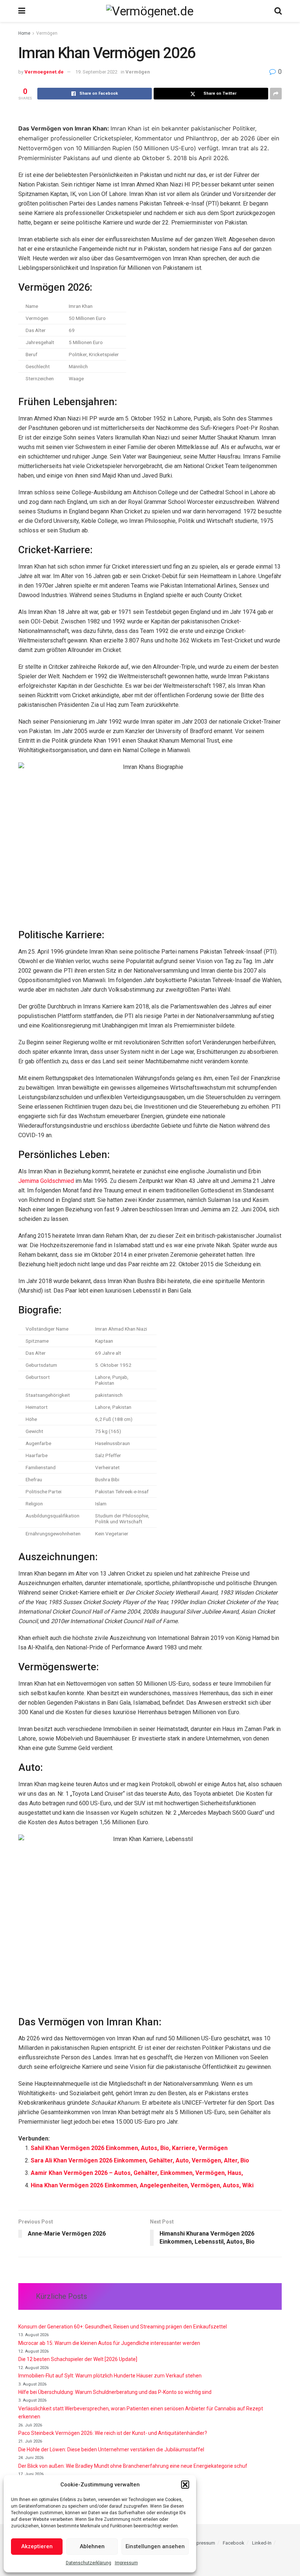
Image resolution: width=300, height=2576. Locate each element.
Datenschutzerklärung (89, 2563)
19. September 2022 (96, 72)
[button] (185, 2485)
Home (24, 33)
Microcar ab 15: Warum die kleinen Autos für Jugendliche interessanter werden (109, 2343)
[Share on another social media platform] (276, 94)
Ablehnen (92, 2546)
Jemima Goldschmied (46, 1181)
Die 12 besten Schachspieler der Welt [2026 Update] (78, 2359)
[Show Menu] (22, 11)
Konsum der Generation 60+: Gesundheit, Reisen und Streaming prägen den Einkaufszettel (123, 2327)
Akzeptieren (37, 2546)
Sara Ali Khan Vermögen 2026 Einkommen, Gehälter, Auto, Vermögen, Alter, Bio (140, 2160)
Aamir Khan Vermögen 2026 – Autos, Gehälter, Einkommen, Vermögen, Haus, (137, 2173)
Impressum (126, 2563)
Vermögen (47, 33)
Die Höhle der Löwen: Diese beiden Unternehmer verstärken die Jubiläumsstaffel (111, 2449)
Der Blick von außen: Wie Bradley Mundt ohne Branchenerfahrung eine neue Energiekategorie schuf (133, 2466)
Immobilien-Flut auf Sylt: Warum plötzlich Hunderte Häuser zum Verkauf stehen (110, 2376)
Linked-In (262, 2543)
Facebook (234, 2543)
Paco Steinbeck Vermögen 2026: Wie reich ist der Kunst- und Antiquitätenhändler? (113, 2433)
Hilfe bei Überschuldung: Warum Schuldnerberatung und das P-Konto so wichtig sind (115, 2392)
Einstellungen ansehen (155, 2546)
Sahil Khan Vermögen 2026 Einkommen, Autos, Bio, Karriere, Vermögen (129, 2148)
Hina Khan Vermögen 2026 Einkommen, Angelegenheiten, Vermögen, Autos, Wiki (142, 2185)
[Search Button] (278, 11)
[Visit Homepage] (150, 11)
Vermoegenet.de (44, 72)
